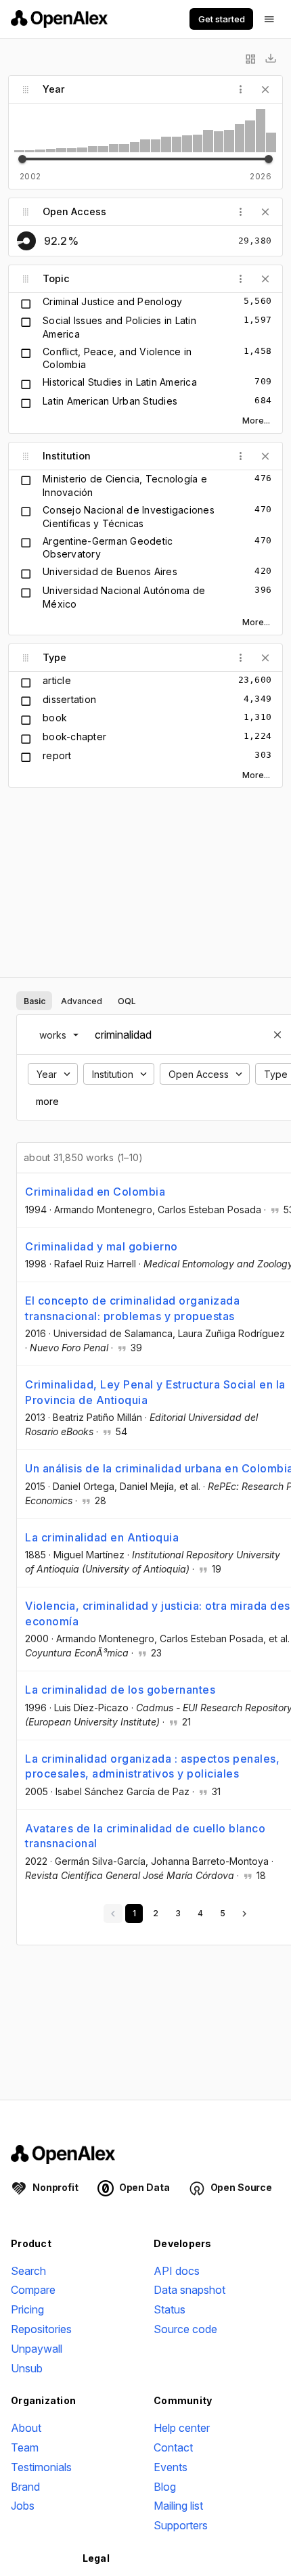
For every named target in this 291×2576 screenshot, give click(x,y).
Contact (173, 2447)
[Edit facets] (250, 59)
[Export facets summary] (271, 59)
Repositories (41, 2329)
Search (28, 2271)
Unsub (27, 2368)
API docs (177, 2271)
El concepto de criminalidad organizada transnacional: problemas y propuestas (132, 1308)
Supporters (181, 2525)
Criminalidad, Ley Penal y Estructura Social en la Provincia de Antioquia (155, 1392)
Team (25, 2447)
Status (170, 2309)
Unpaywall (37, 2349)
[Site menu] (269, 19)
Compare (33, 2290)
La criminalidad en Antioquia (102, 1537)
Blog (165, 2487)
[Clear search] (277, 1035)
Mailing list (178, 2506)
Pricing (27, 2309)
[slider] (22, 159)
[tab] (34, 1001)
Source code (185, 2329)
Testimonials (41, 2467)
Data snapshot (189, 2290)
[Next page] (244, 1914)
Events (171, 2467)
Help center (182, 2428)
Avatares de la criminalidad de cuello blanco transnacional (145, 1836)
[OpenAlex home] (59, 19)
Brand (25, 2487)
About (26, 2428)
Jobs (23, 2506)
